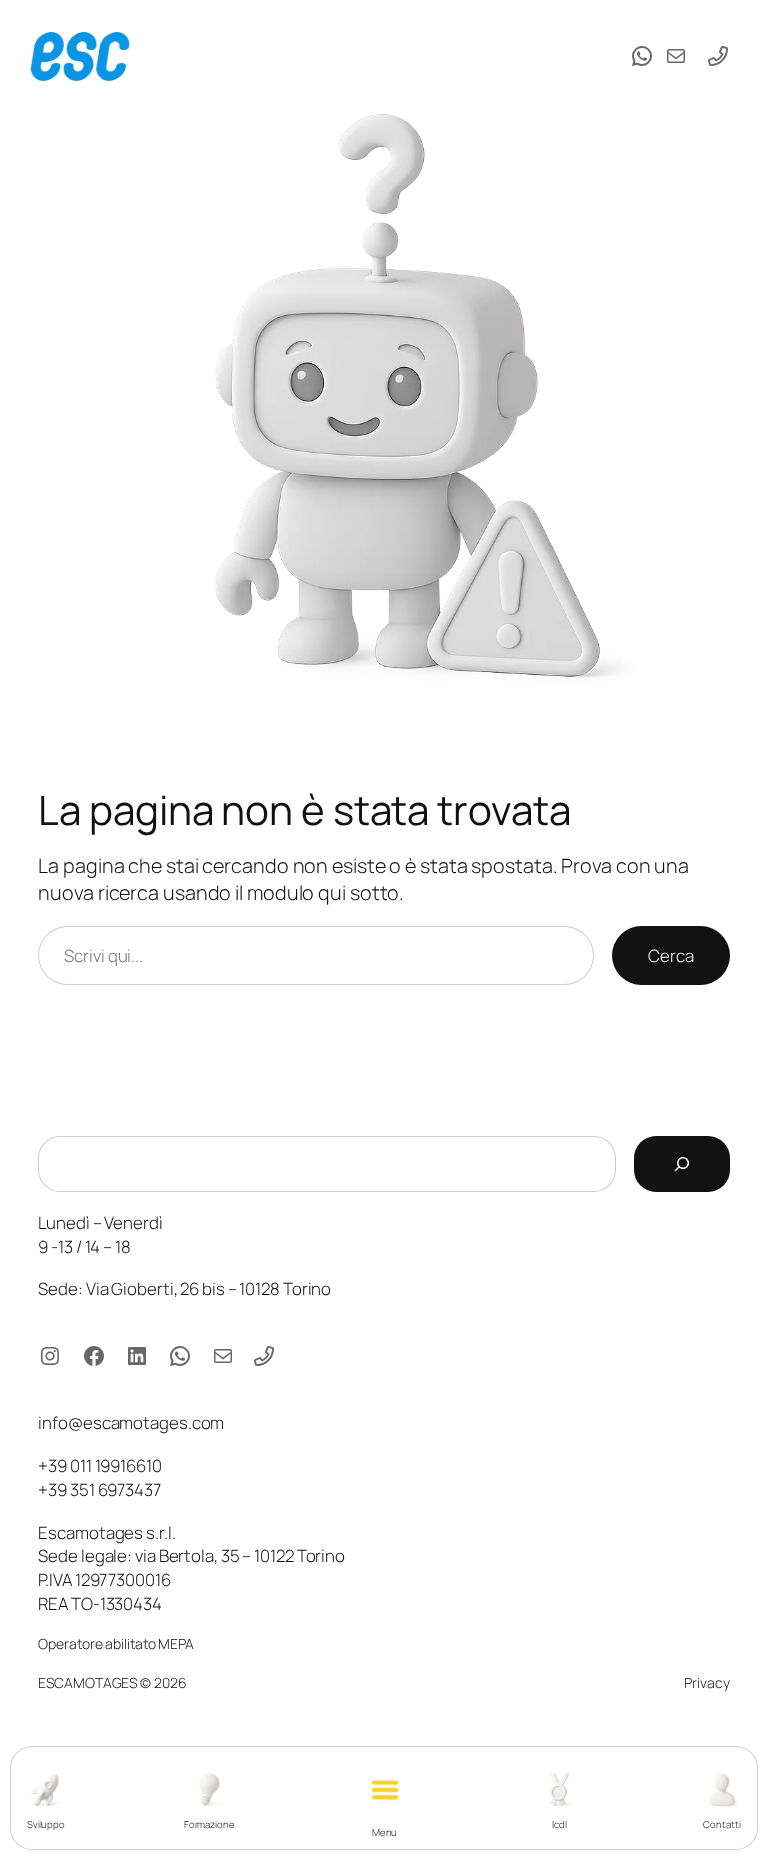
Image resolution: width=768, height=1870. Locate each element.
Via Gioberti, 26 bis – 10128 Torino (209, 1288)
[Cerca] (682, 1164)
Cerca (671, 955)
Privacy (706, 1682)
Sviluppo (46, 1824)
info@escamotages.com (131, 1422)
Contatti (721, 1824)
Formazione (209, 1824)
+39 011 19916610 (99, 1465)
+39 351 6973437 (99, 1489)
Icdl (559, 1824)
